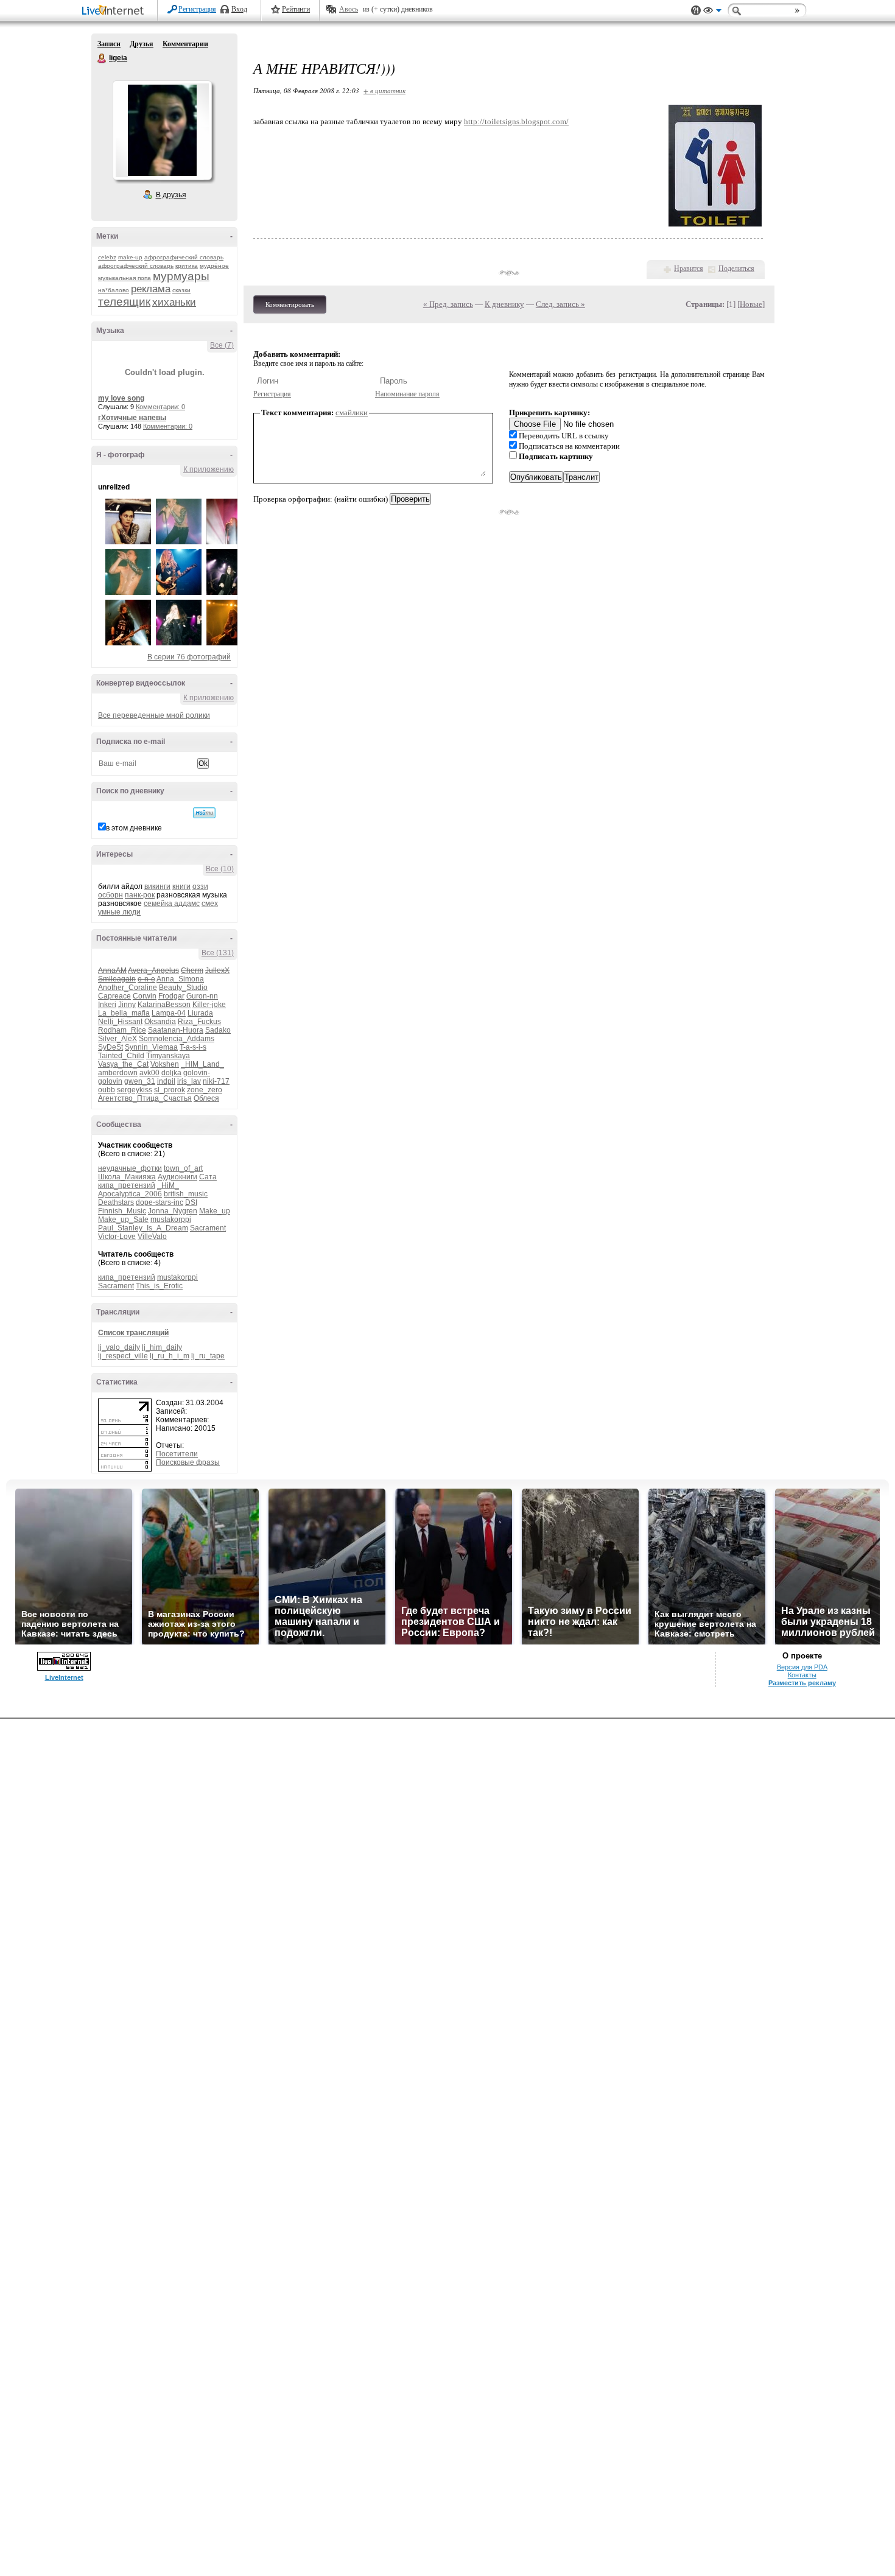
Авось (349, 9)
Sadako (218, 1030)
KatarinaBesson (164, 1005)
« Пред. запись (448, 304)
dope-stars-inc (160, 1202)
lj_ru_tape (208, 1356)
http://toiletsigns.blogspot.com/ (516, 121)
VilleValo (152, 1237)
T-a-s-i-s (193, 1047)
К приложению (209, 469)
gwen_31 (140, 1081)
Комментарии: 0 (160, 407)
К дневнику (504, 304)
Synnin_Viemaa (151, 1047)
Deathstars (116, 1202)
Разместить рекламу (802, 1683)
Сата (208, 1177)
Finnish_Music (122, 1211)
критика (187, 266)
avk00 (149, 1073)
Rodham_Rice (122, 1030)
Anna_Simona (180, 979)
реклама (151, 289)
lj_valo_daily (119, 1347)
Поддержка (696, 11)
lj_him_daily (162, 1347)
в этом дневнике (134, 828)
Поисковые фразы (188, 1462)
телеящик (124, 302)
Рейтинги (296, 9)
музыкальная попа (125, 278)
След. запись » (560, 304)
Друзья (142, 44)
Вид (712, 12)
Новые (751, 304)
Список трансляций (133, 1333)
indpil (166, 1081)
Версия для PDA (802, 1667)
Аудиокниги (177, 1177)
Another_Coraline (128, 988)
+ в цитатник (384, 90)
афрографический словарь (184, 257)
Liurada (200, 1013)
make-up (130, 257)
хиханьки (174, 302)
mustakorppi (171, 1220)
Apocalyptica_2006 (130, 1194)
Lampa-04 (169, 1013)
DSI (191, 1202)
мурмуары (181, 276)
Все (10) (220, 869)
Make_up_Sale (123, 1220)
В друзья (171, 195)
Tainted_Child (121, 1056)
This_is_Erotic (159, 1286)
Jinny (127, 1005)
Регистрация (197, 9)
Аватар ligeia (162, 130)
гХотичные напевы (132, 418)
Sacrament (208, 1228)
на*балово (114, 290)
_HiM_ (168, 1185)
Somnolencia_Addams (177, 1039)
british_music (186, 1194)
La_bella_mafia (124, 1013)
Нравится (689, 268)
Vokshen (165, 1064)
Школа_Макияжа (127, 1177)
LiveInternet (115, 11)
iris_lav (189, 1081)
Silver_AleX (118, 1039)
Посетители (177, 1454)
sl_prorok (170, 1090)
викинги (157, 886)
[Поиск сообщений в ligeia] (204, 813)
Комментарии (185, 44)
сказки (181, 290)
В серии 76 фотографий (189, 657)
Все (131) (218, 953)
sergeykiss (135, 1090)
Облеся (206, 1098)
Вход (239, 9)
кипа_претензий (127, 1185)
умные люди (119, 912)
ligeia (102, 58)
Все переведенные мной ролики (154, 715)
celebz (107, 257)
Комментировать (290, 304)
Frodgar (171, 996)
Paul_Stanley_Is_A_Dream (143, 1228)
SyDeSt (111, 1047)
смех (210, 904)
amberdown (118, 1073)
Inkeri (107, 1005)
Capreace (114, 996)
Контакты (802, 1675)
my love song (121, 398)
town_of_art (183, 1168)
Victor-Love (117, 1237)
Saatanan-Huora (176, 1030)
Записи (109, 44)
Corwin (145, 996)
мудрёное (214, 266)
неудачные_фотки (130, 1168)
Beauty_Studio (183, 988)
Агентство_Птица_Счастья (145, 1098)
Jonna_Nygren (173, 1211)
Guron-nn (202, 996)
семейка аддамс (172, 904)
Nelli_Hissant (120, 1022)
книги (181, 886)
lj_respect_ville (123, 1356)
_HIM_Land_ (202, 1064)
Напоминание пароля (407, 394)
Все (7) (222, 345)
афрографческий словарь (136, 266)
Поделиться (736, 268)
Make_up (215, 1211)
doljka (171, 1073)
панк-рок (140, 895)
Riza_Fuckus (199, 1022)
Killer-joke (209, 1005)
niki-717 (216, 1081)
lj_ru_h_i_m (170, 1356)
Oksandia (160, 1022)
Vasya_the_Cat (123, 1064)
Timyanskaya (168, 1056)
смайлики (352, 412)
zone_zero (205, 1090)
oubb (107, 1090)
